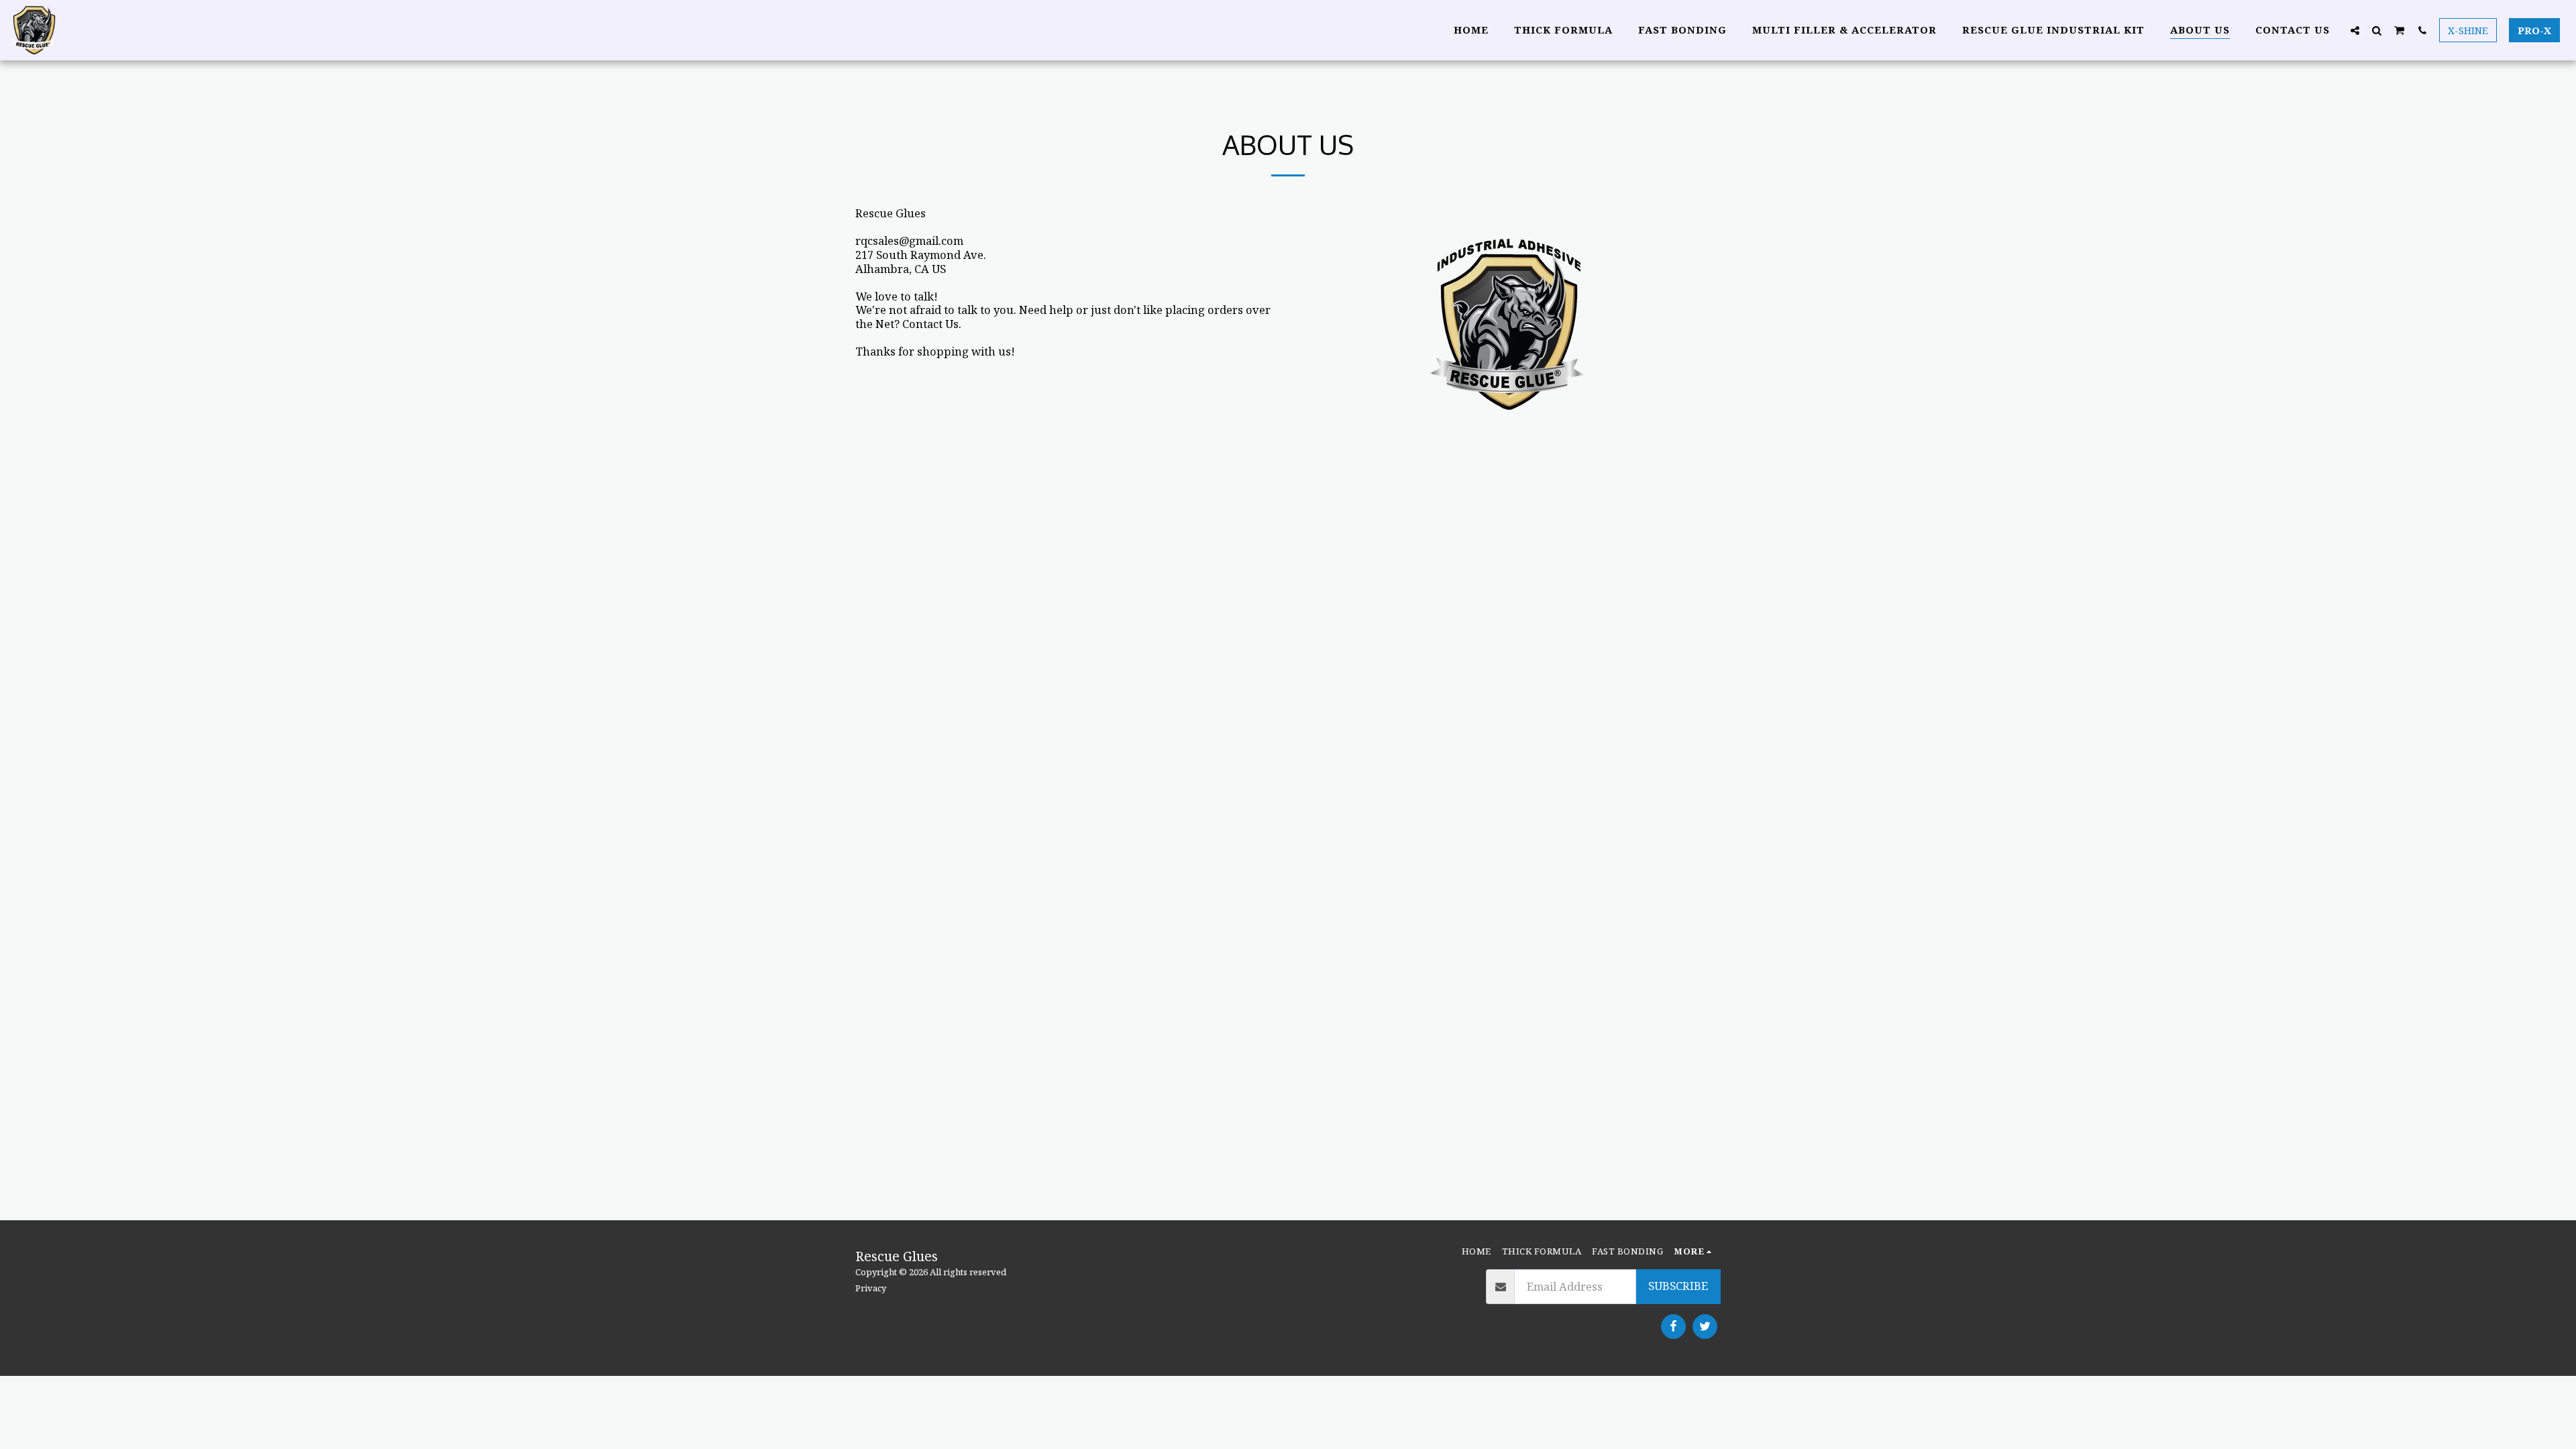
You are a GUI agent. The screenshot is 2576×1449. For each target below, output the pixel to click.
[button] (2355, 30)
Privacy (871, 1288)
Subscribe (1678, 1286)
